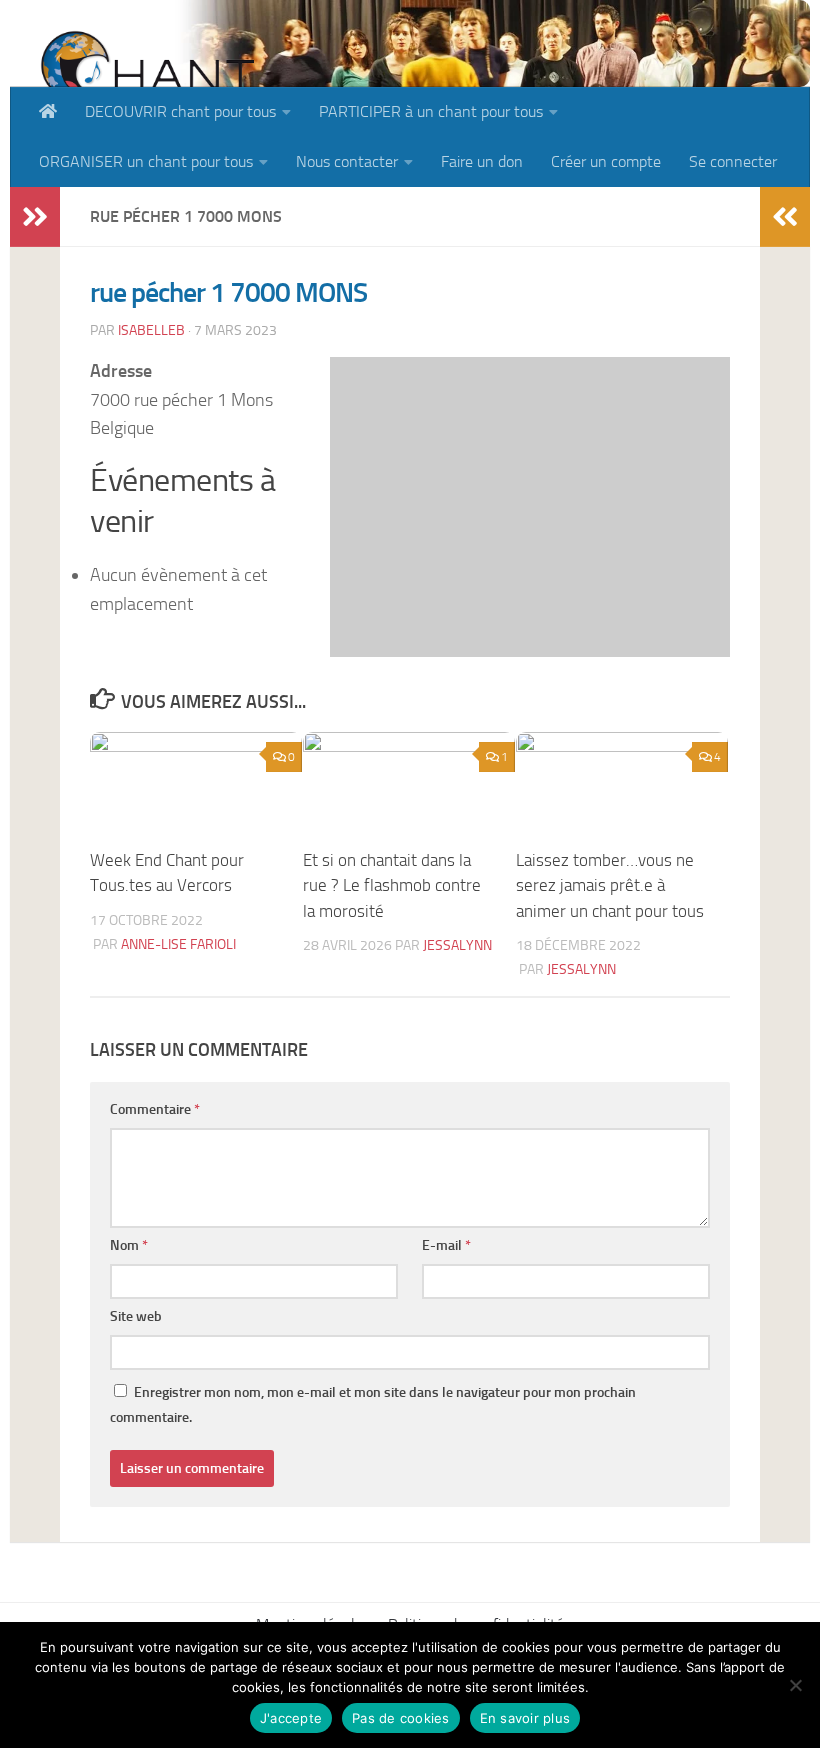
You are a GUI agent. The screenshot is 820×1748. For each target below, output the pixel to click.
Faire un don (482, 161)
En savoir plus (525, 1718)
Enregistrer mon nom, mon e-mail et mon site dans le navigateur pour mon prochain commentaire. (373, 1405)
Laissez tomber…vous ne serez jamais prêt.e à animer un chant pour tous (610, 885)
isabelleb (151, 330)
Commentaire (155, 1109)
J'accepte (291, 1718)
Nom (129, 1245)
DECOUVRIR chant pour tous (180, 111)
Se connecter (733, 161)
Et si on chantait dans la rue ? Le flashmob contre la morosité (392, 885)
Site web (136, 1316)
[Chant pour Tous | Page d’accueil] (147, 82)
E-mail (446, 1245)
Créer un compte (606, 161)
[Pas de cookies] (795, 1685)
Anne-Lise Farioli (178, 944)
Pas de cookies (401, 1718)
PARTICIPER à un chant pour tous (431, 111)
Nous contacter (347, 161)
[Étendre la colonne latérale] (35, 217)
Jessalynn (457, 945)
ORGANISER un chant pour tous (146, 161)
